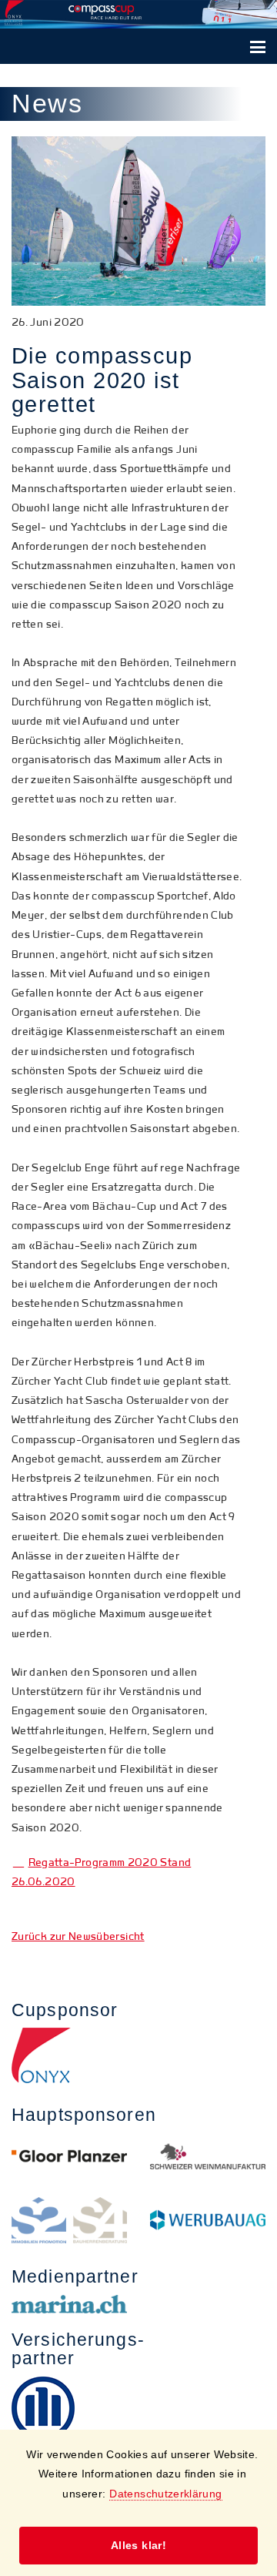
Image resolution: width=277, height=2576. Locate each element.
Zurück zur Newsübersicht (78, 1937)
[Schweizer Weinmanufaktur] (208, 2156)
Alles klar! (138, 2545)
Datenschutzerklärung (165, 2494)
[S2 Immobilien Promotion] (69, 2220)
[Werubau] (208, 2220)
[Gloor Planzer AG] (69, 2156)
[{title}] (138, 2055)
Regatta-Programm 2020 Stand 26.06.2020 (101, 1873)
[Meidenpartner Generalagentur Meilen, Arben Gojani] (69, 2408)
